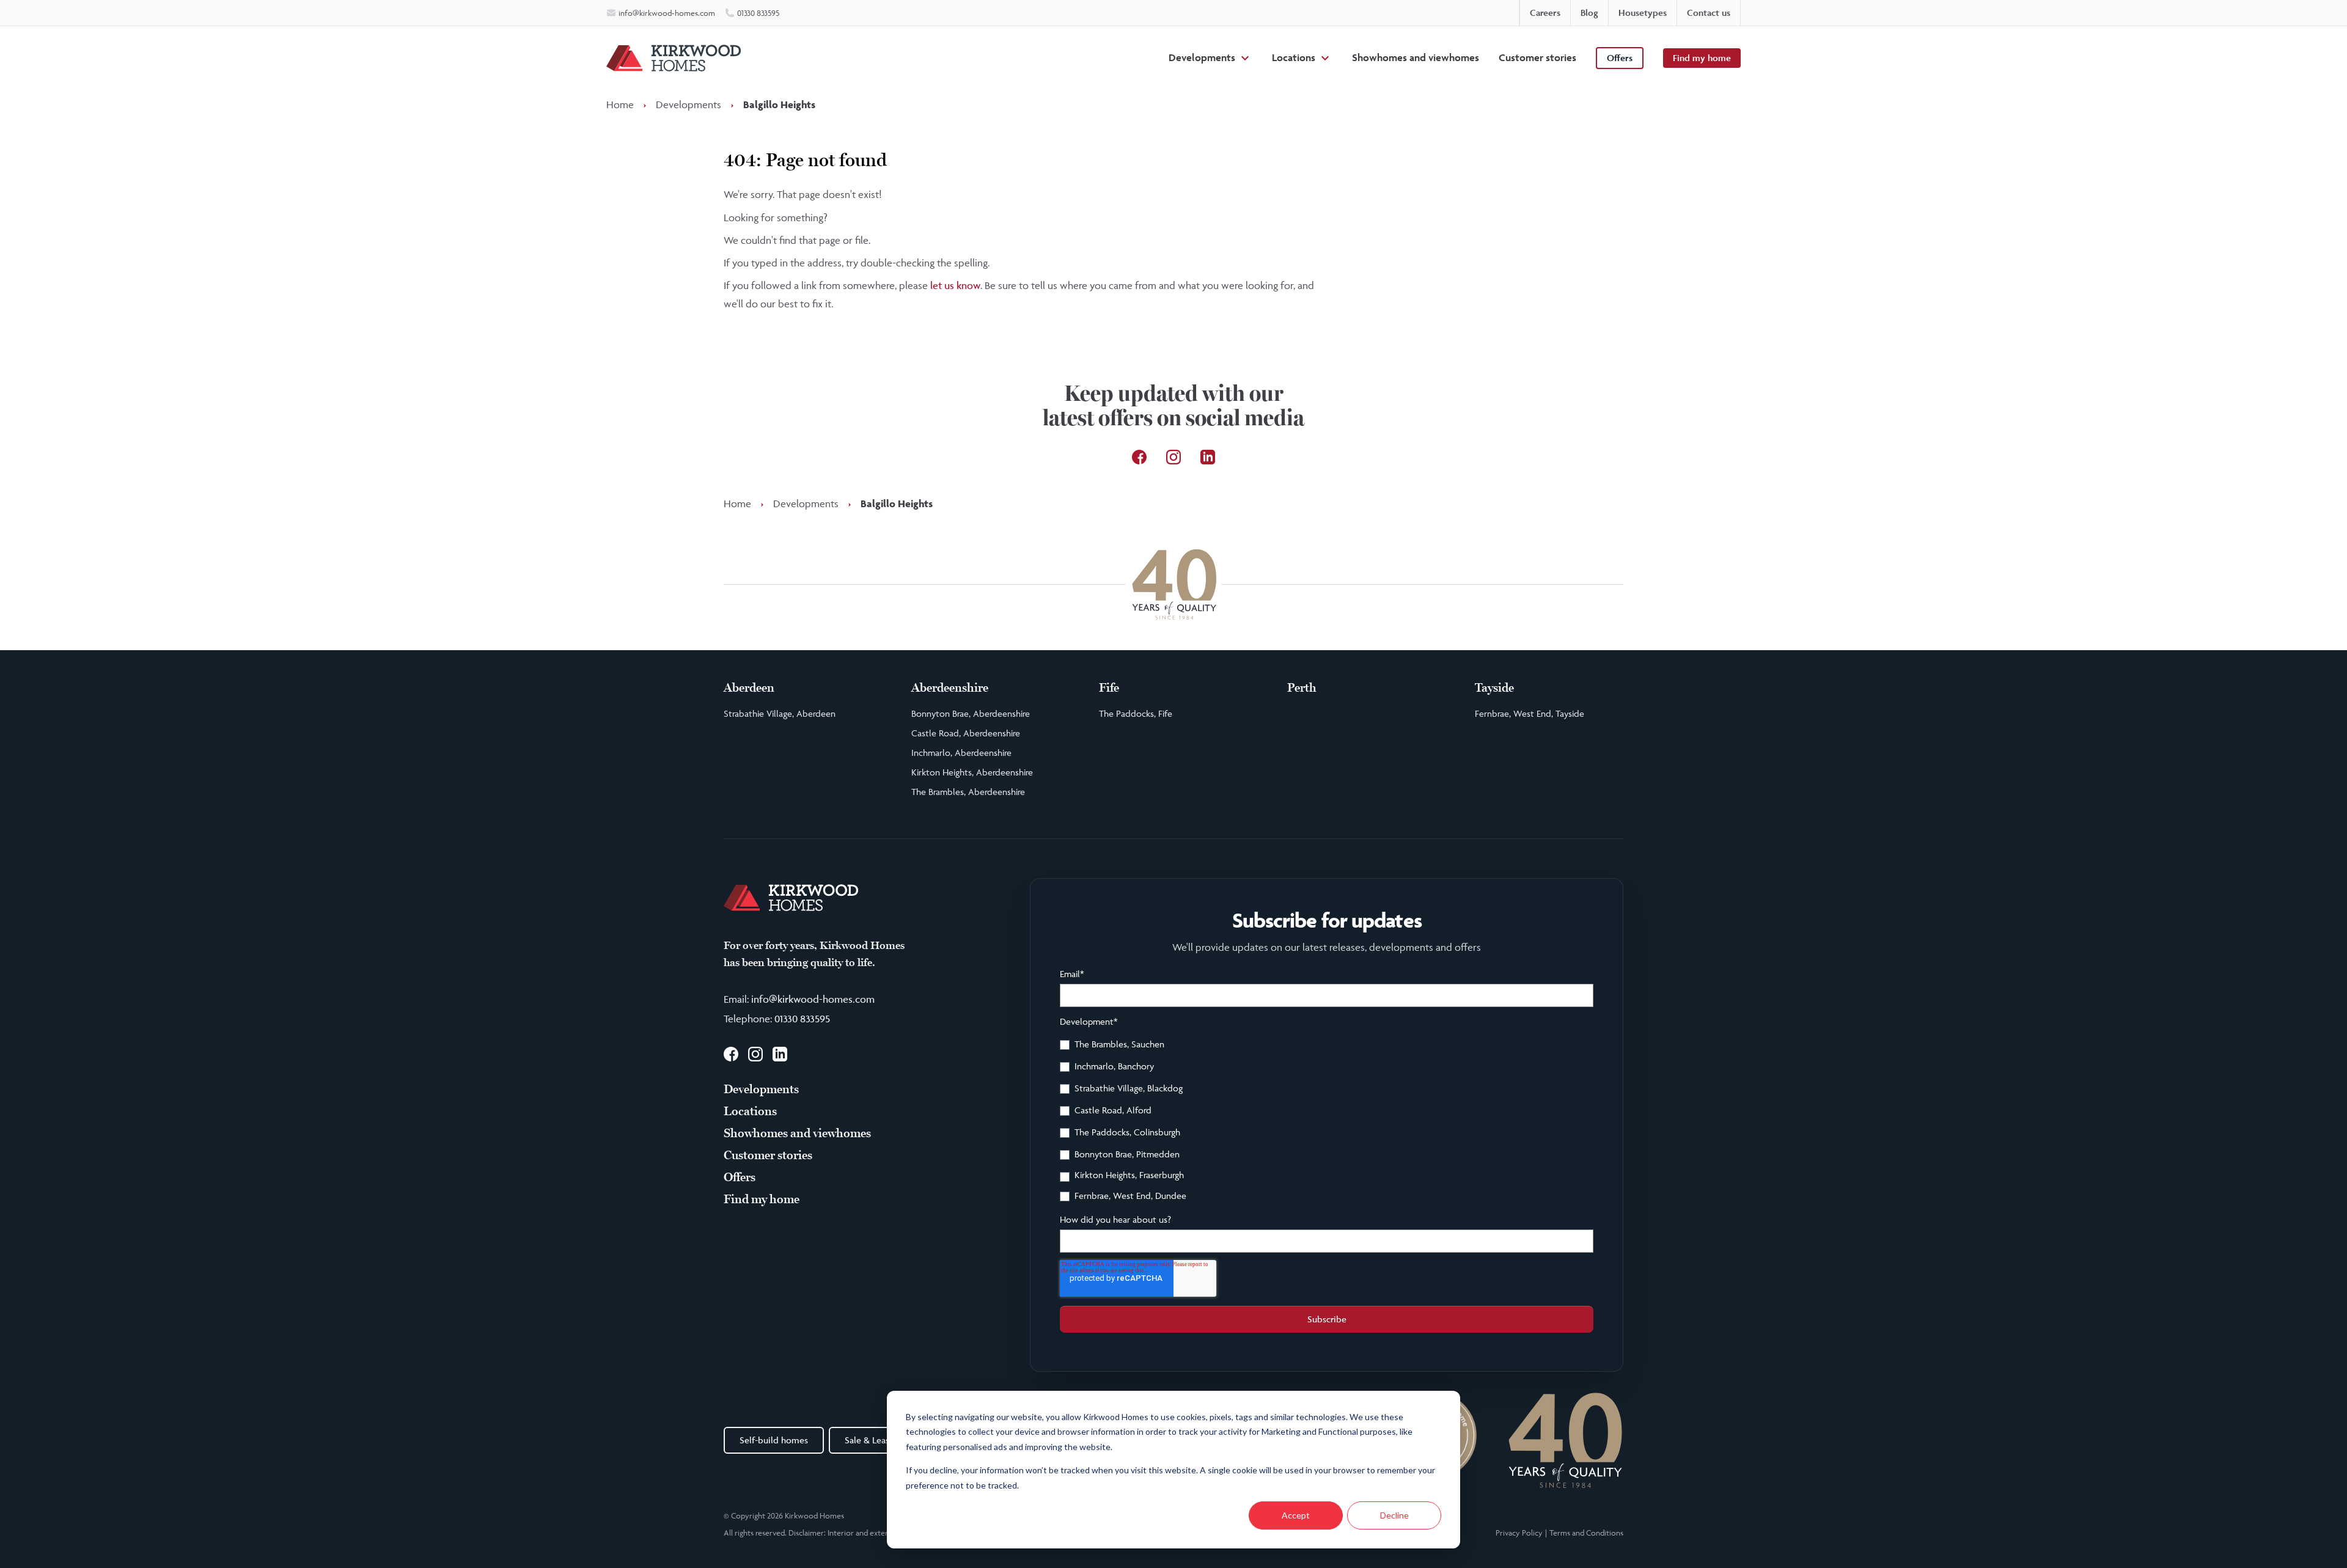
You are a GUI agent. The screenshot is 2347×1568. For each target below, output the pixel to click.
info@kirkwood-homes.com (813, 999)
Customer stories (1537, 57)
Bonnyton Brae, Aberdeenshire (971, 713)
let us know (955, 285)
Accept (1296, 1515)
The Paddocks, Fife (1136, 713)
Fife (1109, 688)
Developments (1202, 57)
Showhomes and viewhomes (1416, 57)
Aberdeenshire (950, 688)
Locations (1294, 57)
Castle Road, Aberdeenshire (966, 733)
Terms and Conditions (1586, 1533)
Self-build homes (774, 1440)
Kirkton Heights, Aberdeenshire (972, 772)
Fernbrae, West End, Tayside (1530, 713)
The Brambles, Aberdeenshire (968, 792)
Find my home (1702, 58)
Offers (1620, 58)
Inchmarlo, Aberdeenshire (961, 753)
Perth (1302, 688)
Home (620, 104)
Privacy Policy (1519, 1533)
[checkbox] (1327, 1122)
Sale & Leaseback (879, 1440)
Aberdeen (749, 688)
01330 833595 (802, 1019)
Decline (1394, 1515)
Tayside (1494, 688)
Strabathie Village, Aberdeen (780, 713)
